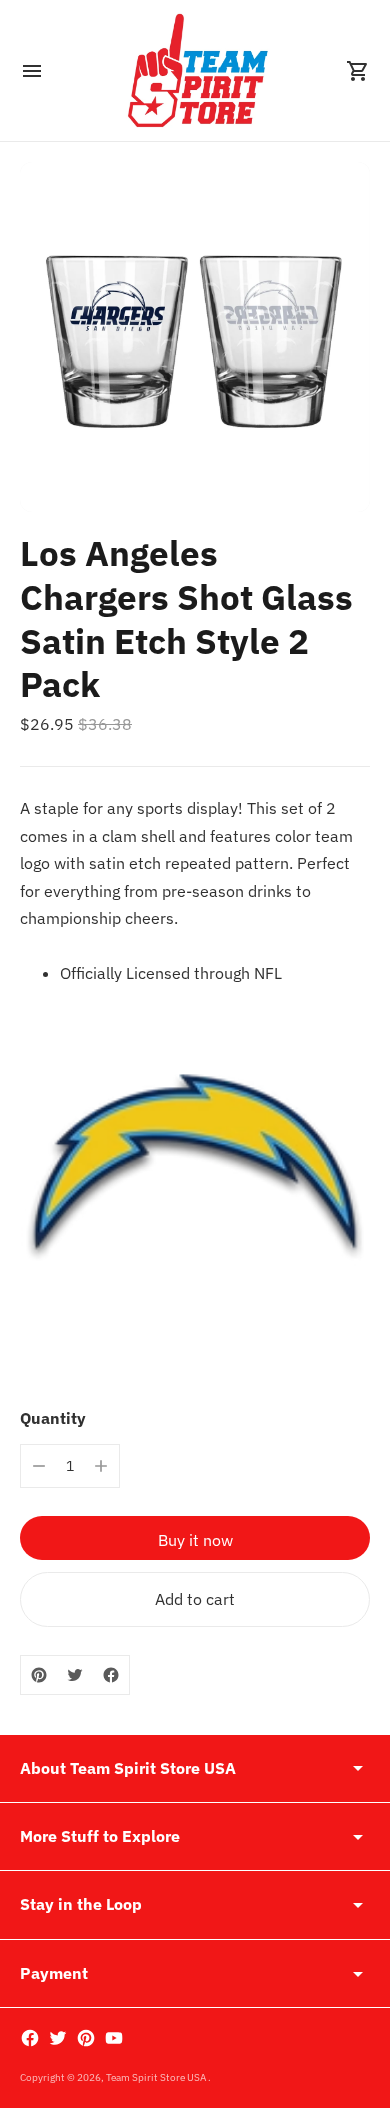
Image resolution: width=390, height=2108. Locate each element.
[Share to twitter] (75, 1675)
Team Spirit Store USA (157, 2077)
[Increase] (101, 1466)
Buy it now (195, 1540)
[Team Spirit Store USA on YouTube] (114, 2038)
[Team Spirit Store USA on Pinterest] (86, 2038)
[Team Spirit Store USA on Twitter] (58, 2038)
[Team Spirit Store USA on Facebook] (30, 2038)
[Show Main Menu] (32, 71)
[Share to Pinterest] (39, 1675)
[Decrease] (39, 1466)
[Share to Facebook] (111, 1675)
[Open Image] (195, 337)
